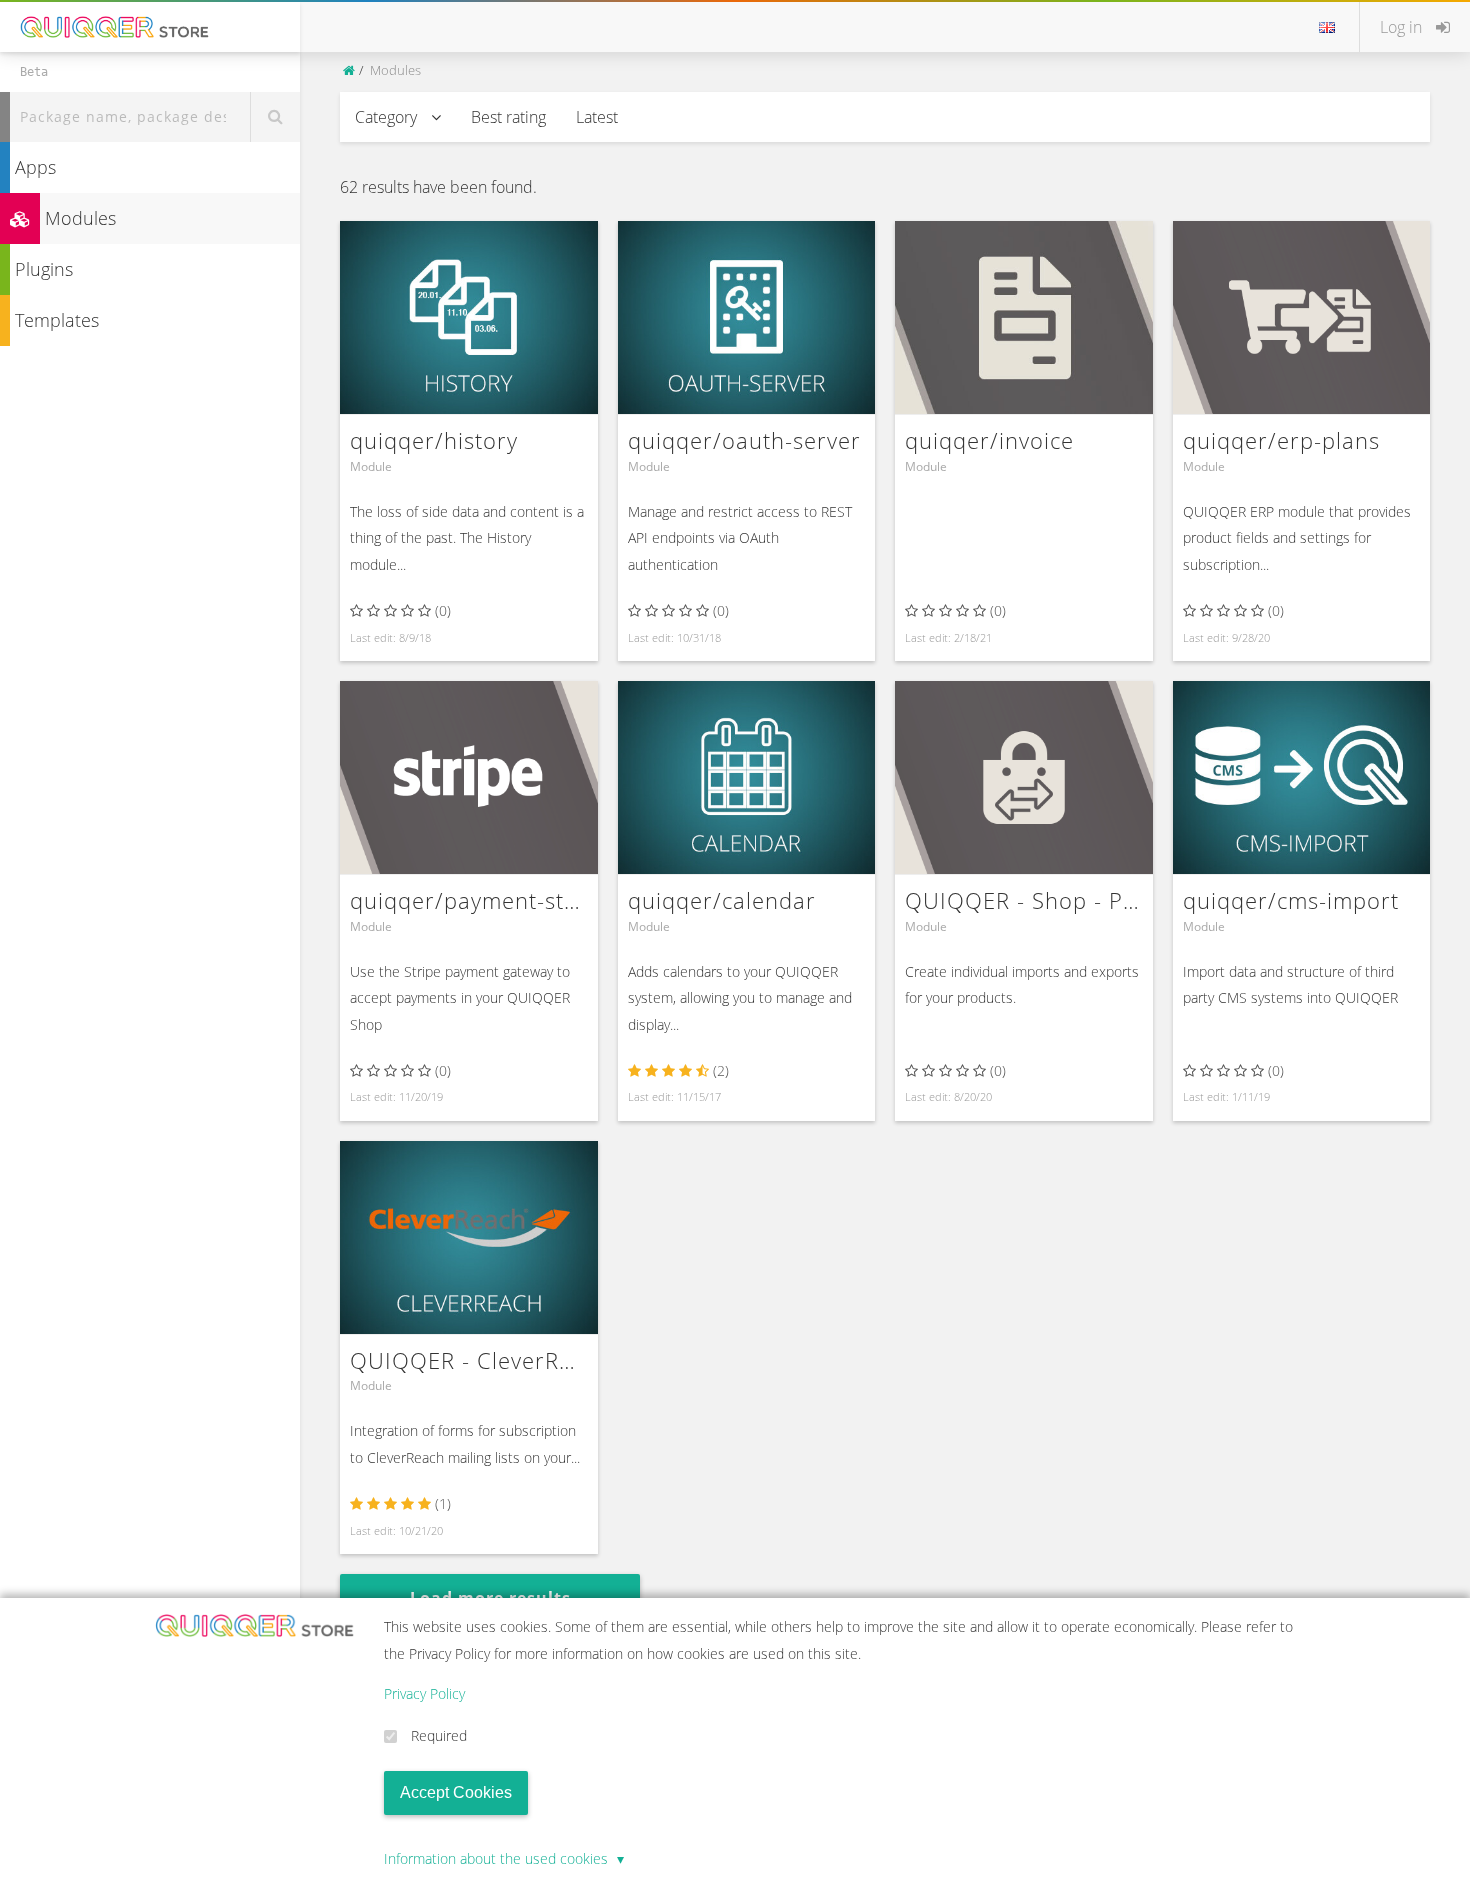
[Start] (350, 70)
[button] (1415, 27)
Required (439, 1735)
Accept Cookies (456, 1792)
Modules (78, 218)
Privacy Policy (424, 1693)
